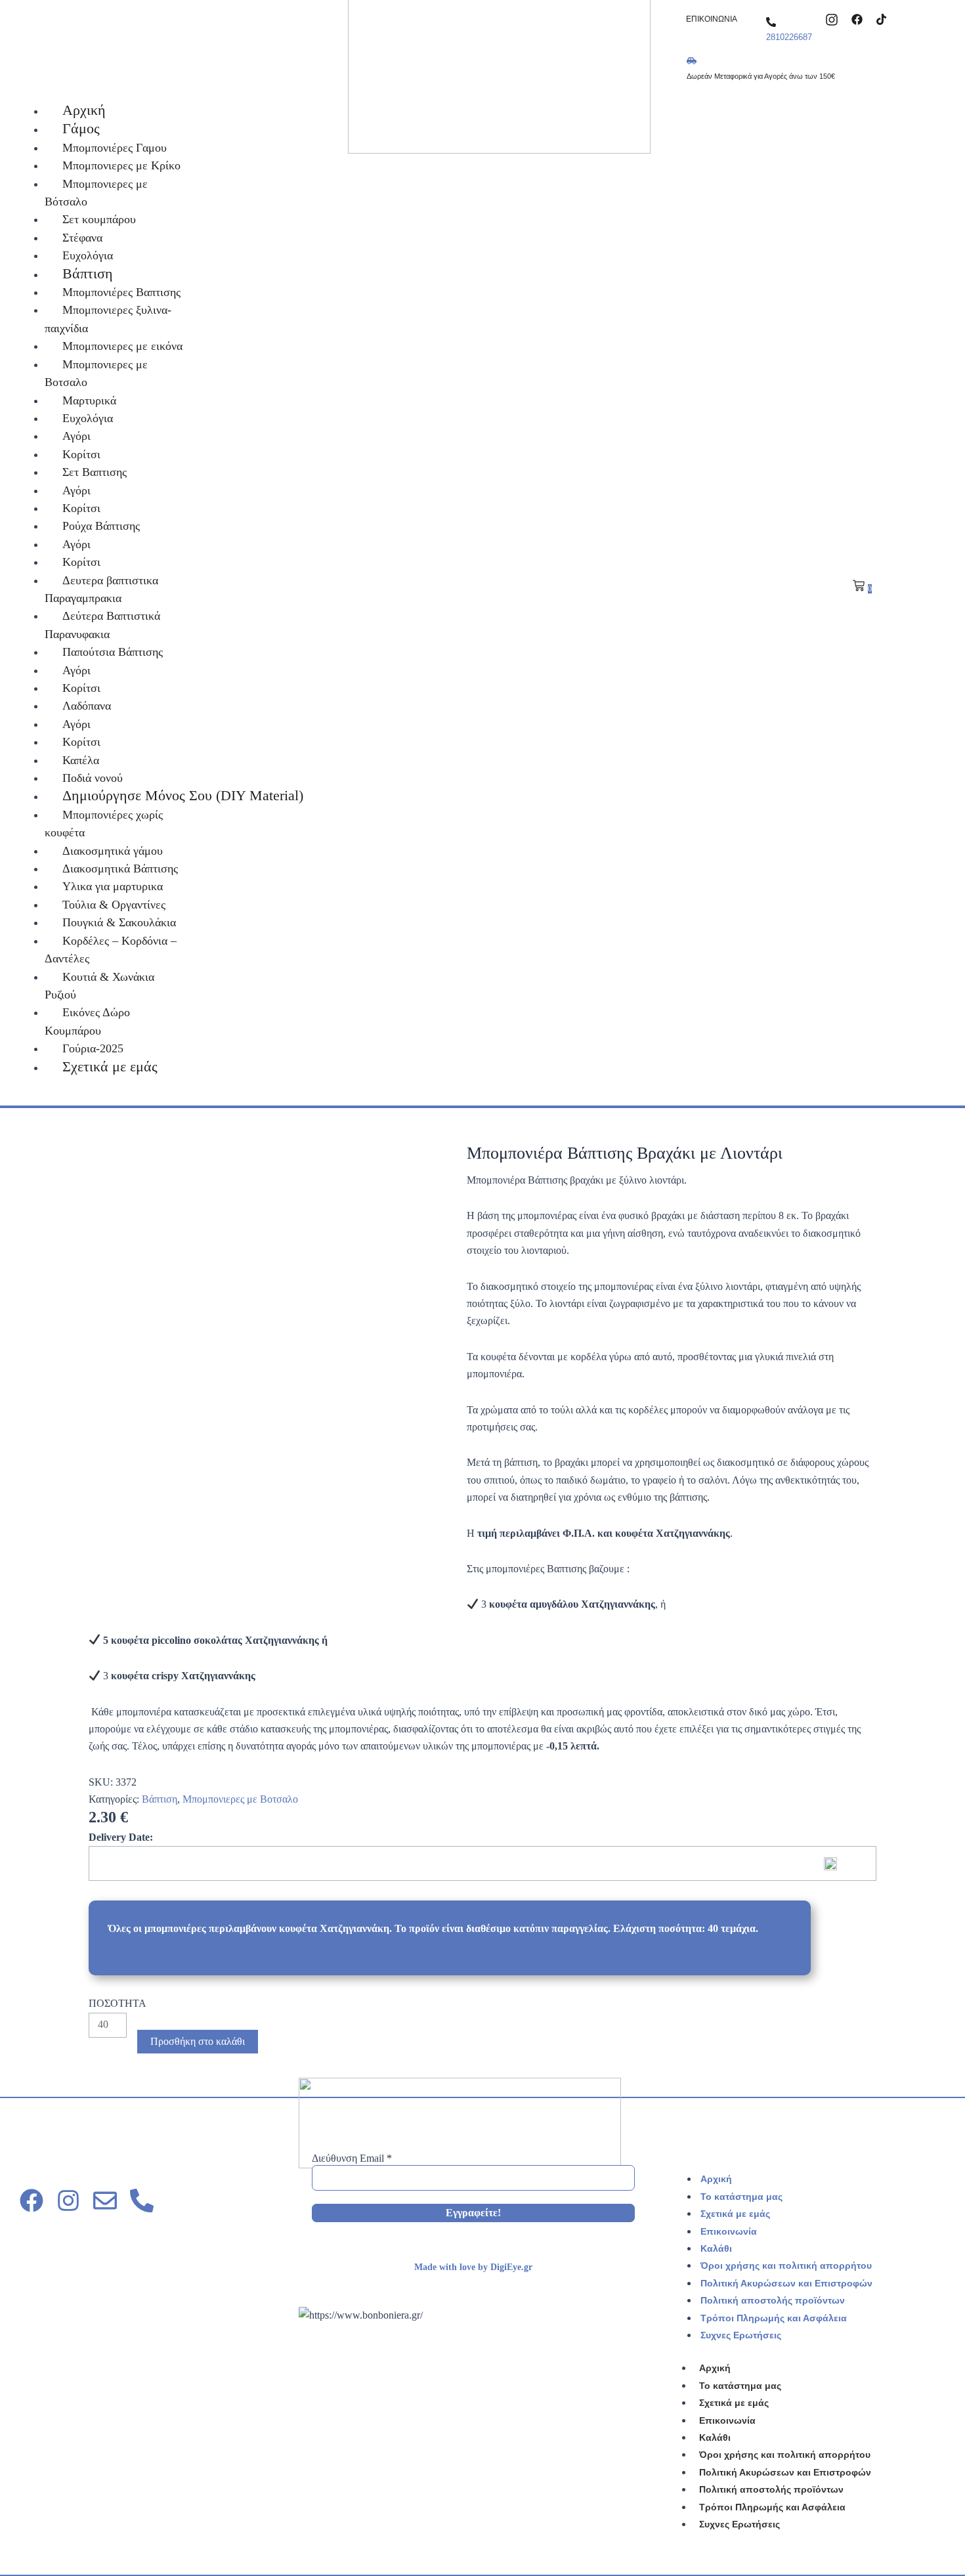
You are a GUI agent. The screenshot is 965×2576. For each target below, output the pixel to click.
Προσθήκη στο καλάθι (198, 2041)
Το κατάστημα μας (741, 2197)
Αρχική (716, 2179)
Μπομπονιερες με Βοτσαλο (240, 1799)
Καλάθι (716, 2248)
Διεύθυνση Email (352, 2158)
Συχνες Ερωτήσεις (741, 2335)
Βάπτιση (160, 1799)
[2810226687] (771, 22)
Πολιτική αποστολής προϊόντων (773, 2300)
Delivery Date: (121, 1837)
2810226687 (789, 37)
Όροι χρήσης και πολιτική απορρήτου (786, 2265)
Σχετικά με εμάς (735, 2214)
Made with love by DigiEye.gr (473, 2267)
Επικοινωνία (729, 2231)
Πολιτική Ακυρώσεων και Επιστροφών (786, 2283)
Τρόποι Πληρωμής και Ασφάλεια (774, 2318)
